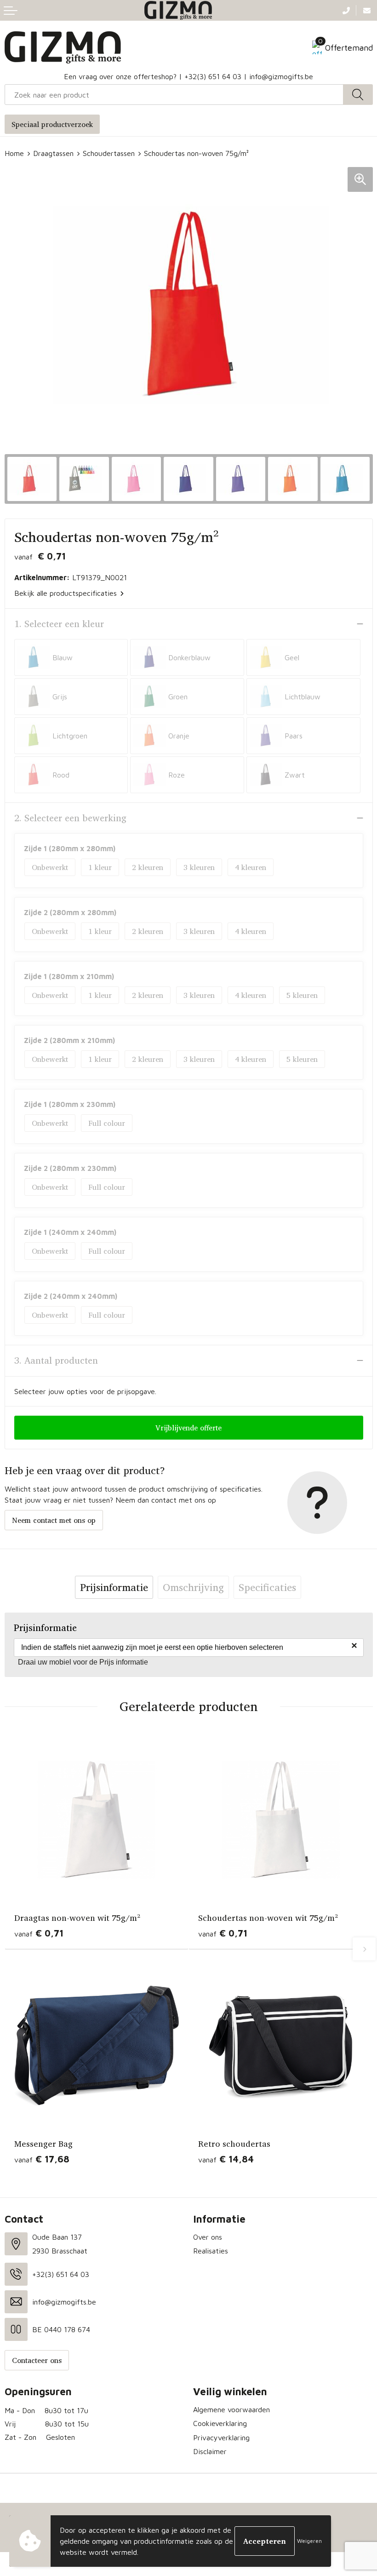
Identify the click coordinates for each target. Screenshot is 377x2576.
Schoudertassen (109, 153)
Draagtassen (53, 153)
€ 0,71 (39, 1933)
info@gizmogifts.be (281, 76)
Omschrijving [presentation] (193, 1587)
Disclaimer (210, 2451)
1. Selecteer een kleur (59, 624)
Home (14, 153)
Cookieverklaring (220, 2423)
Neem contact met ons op (54, 1520)
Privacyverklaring (221, 2438)
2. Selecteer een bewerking (70, 818)
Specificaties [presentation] (267, 1587)
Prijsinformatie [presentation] (114, 1587)
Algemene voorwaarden (231, 2409)
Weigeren (309, 2541)
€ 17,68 (42, 2159)
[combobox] (174, 95)
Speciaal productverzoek (52, 124)
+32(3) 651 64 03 (213, 76)
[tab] (114, 1587)
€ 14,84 (226, 2159)
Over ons (208, 2237)
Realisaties (211, 2251)
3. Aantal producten (56, 1360)
